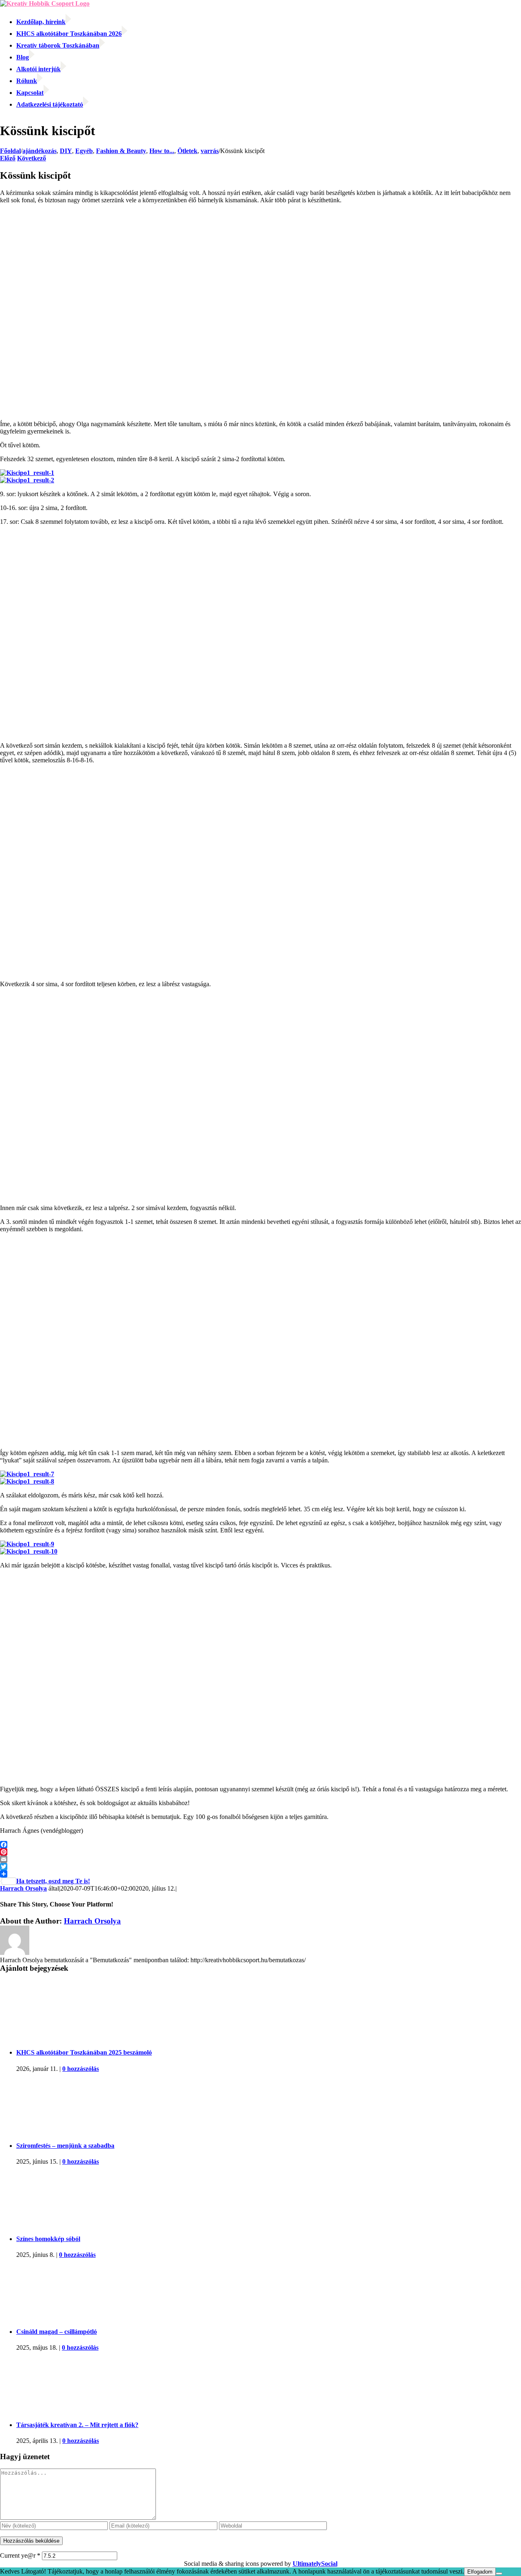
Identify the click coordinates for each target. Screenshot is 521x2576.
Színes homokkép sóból (48, 2239)
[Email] (260, 1859)
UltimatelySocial (315, 2564)
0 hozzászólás (81, 2069)
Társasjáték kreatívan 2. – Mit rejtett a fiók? (77, 2425)
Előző (8, 158)
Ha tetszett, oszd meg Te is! (53, 1881)
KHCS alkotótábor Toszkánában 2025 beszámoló (84, 2052)
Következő (32, 158)
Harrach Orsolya (23, 1888)
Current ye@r (20, 2555)
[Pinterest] (260, 1852)
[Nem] (499, 2574)
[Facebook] (260, 1845)
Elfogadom (480, 2572)
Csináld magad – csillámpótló (57, 2332)
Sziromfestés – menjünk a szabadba (65, 2146)
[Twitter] (260, 1867)
